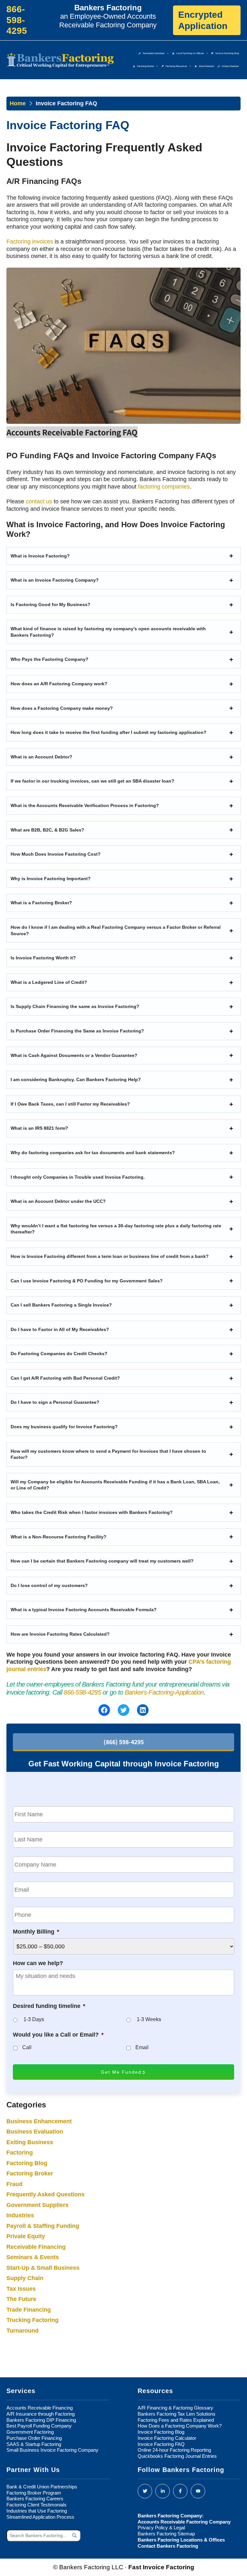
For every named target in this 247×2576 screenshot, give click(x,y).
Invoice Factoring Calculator (167, 2438)
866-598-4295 (82, 1692)
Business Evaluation (35, 2132)
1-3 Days (34, 2019)
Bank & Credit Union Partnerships (42, 2487)
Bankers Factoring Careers (35, 2499)
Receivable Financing (36, 2247)
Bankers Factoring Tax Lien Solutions (177, 2414)
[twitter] (145, 2491)
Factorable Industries (154, 53)
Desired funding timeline (49, 2006)
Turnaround (23, 2331)
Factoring (20, 2153)
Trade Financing (29, 2310)
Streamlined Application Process (40, 2517)
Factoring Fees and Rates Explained (176, 2420)
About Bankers (206, 66)
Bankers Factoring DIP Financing (41, 2420)
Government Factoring (30, 2432)
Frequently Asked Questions (46, 2194)
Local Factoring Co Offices (190, 53)
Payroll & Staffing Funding (43, 2226)
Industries (20, 2215)
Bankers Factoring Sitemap (166, 2534)
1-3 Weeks (149, 2019)
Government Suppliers (37, 2205)
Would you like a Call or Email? (58, 2035)
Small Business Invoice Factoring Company (52, 2450)
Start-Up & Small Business (43, 2268)
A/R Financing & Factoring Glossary (175, 2408)
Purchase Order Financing (34, 2438)
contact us (39, 501)
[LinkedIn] (163, 2491)
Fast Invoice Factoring (161, 2567)
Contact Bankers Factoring (168, 2546)
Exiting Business (30, 2142)
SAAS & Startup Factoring (34, 2444)
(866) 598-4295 (124, 1742)
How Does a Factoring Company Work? (180, 2426)
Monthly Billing (36, 1932)
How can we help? (38, 1963)
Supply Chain (25, 2278)
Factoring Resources (176, 66)
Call (27, 2047)
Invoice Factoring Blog (227, 53)
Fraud (14, 2184)
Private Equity (26, 2236)
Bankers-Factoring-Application (164, 1692)
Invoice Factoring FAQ (161, 2444)
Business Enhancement (39, 2121)
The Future (21, 2299)
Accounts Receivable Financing (40, 2408)
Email (142, 2047)
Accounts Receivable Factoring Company (184, 2522)
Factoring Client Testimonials (37, 2505)
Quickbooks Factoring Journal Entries (177, 2456)
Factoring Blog (27, 2163)
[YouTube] (198, 2491)
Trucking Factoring (32, 2320)
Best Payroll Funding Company (39, 2426)
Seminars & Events (33, 2257)
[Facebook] (180, 2491)
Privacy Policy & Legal (161, 2528)
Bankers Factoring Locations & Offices (181, 2540)
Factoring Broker (146, 66)
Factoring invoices (30, 242)
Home (18, 103)
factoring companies (164, 487)
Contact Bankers (230, 66)
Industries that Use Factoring (37, 2511)
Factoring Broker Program (34, 2493)
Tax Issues (21, 2289)
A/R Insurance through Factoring (41, 2414)
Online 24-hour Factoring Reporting (174, 2450)
